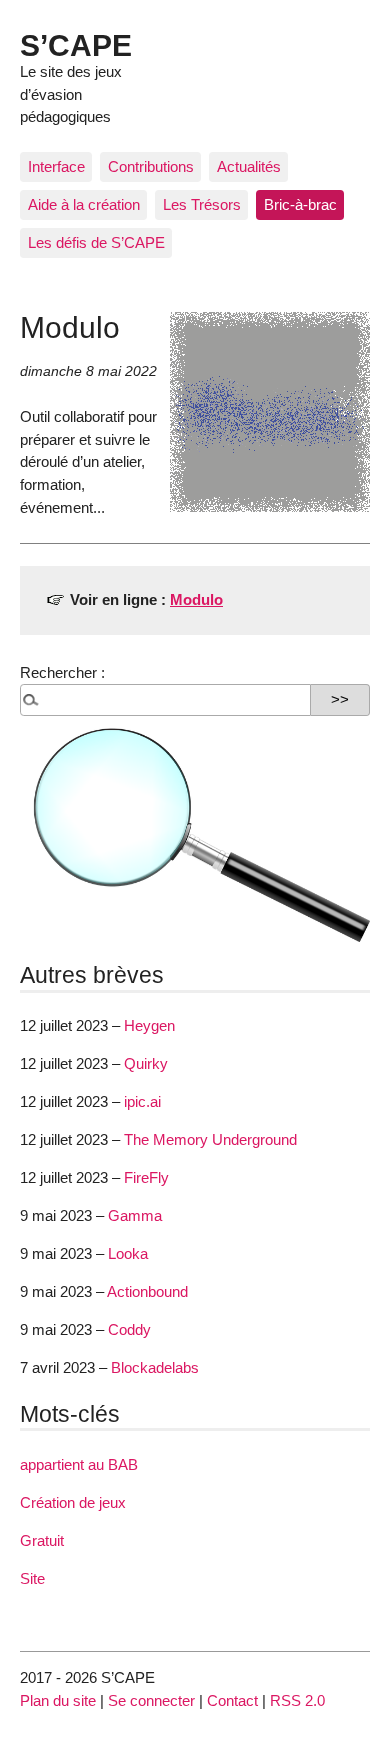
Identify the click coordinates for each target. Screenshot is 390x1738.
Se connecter (151, 1700)
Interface (56, 166)
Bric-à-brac (300, 204)
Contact (232, 1700)
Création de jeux (73, 1502)
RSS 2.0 (297, 1700)
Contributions (151, 166)
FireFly (146, 1177)
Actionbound (147, 1291)
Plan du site (58, 1700)
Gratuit (42, 1540)
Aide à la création (84, 204)
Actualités (249, 166)
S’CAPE (76, 45)
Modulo (196, 599)
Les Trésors (202, 204)
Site (32, 1578)
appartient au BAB (79, 1464)
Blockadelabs (155, 1367)
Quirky (146, 1063)
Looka (128, 1253)
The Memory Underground (210, 1139)
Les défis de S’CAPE (96, 242)
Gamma (135, 1215)
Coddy (129, 1329)
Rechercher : (62, 672)
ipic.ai (142, 1101)
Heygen (149, 1025)
